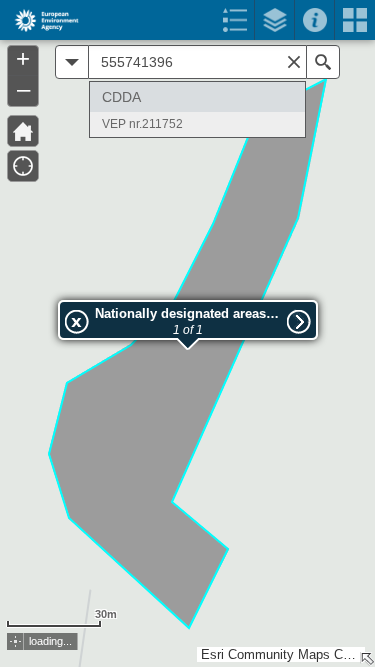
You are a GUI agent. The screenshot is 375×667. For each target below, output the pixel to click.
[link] (40, 20)
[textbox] (197, 62)
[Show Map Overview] (367, 659)
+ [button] (23, 59)
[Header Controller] (187, 20)
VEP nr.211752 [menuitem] (142, 124)
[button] (15, 641)
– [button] (23, 89)
